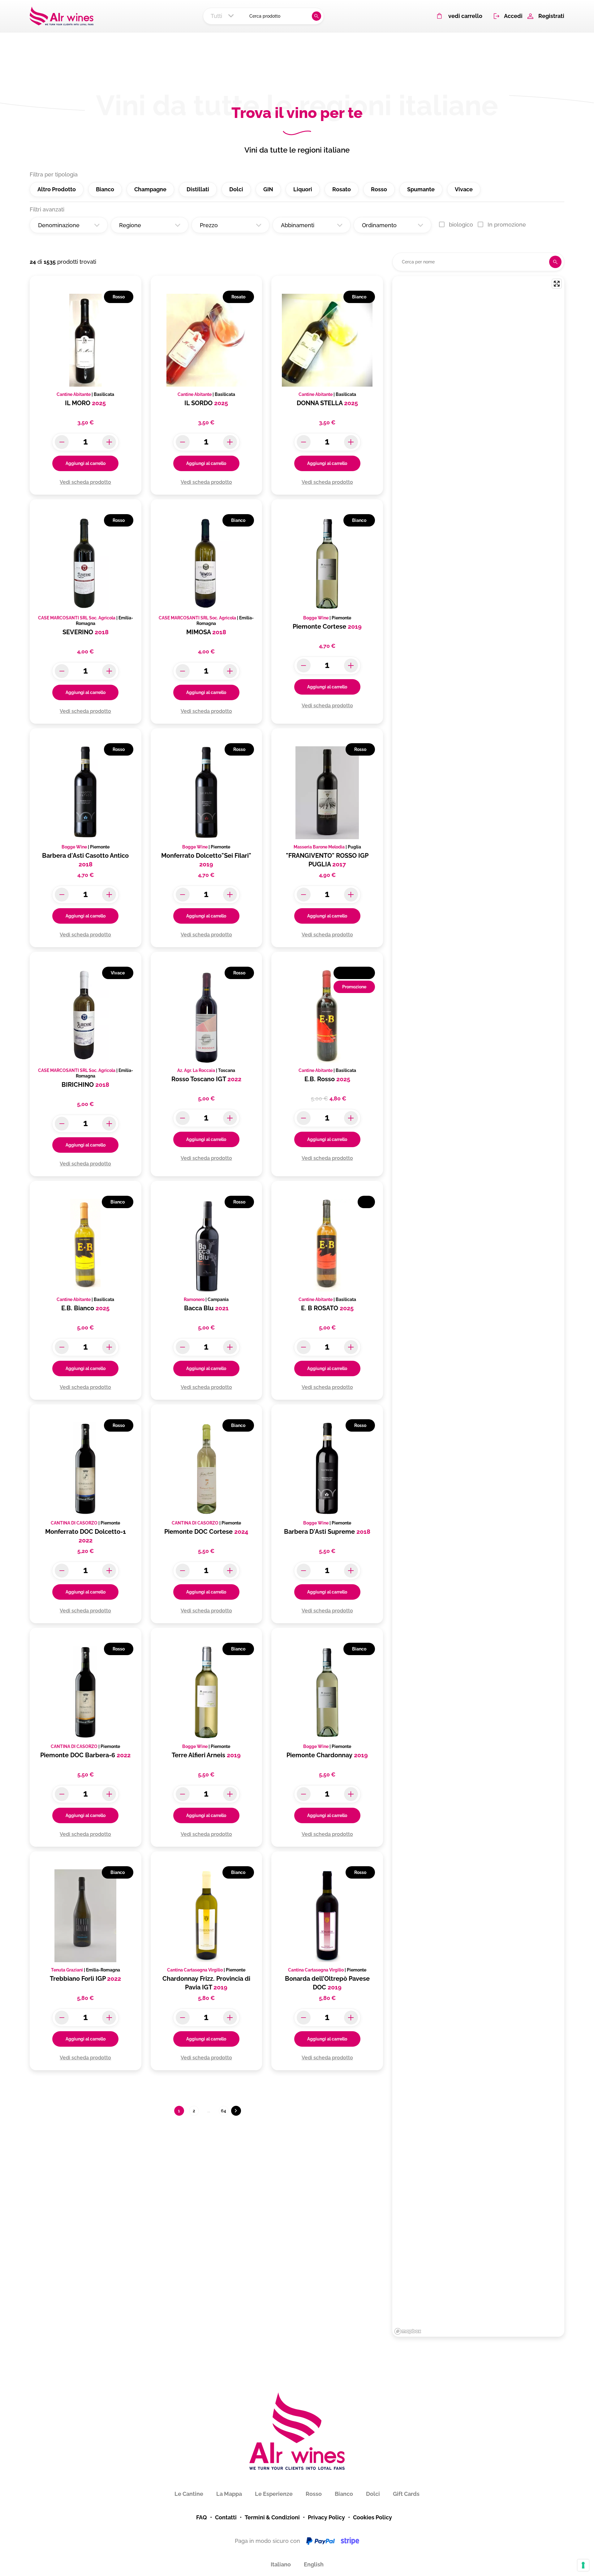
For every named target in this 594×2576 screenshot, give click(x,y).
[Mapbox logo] (408, 2331)
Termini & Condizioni (272, 2517)
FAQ (202, 2517)
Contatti (226, 2517)
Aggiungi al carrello (86, 463)
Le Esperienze (274, 2494)
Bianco (344, 2494)
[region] (478, 1307)
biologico (461, 225)
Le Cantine (189, 2494)
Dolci (373, 2494)
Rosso (314, 2494)
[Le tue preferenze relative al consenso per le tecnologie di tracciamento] (583, 2565)
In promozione (507, 225)
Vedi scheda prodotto (85, 482)
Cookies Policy (372, 2517)
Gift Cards (406, 2494)
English (314, 2564)
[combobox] (224, 16)
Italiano (281, 2564)
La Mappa (229, 2494)
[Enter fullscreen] (557, 284)
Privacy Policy (326, 2517)
